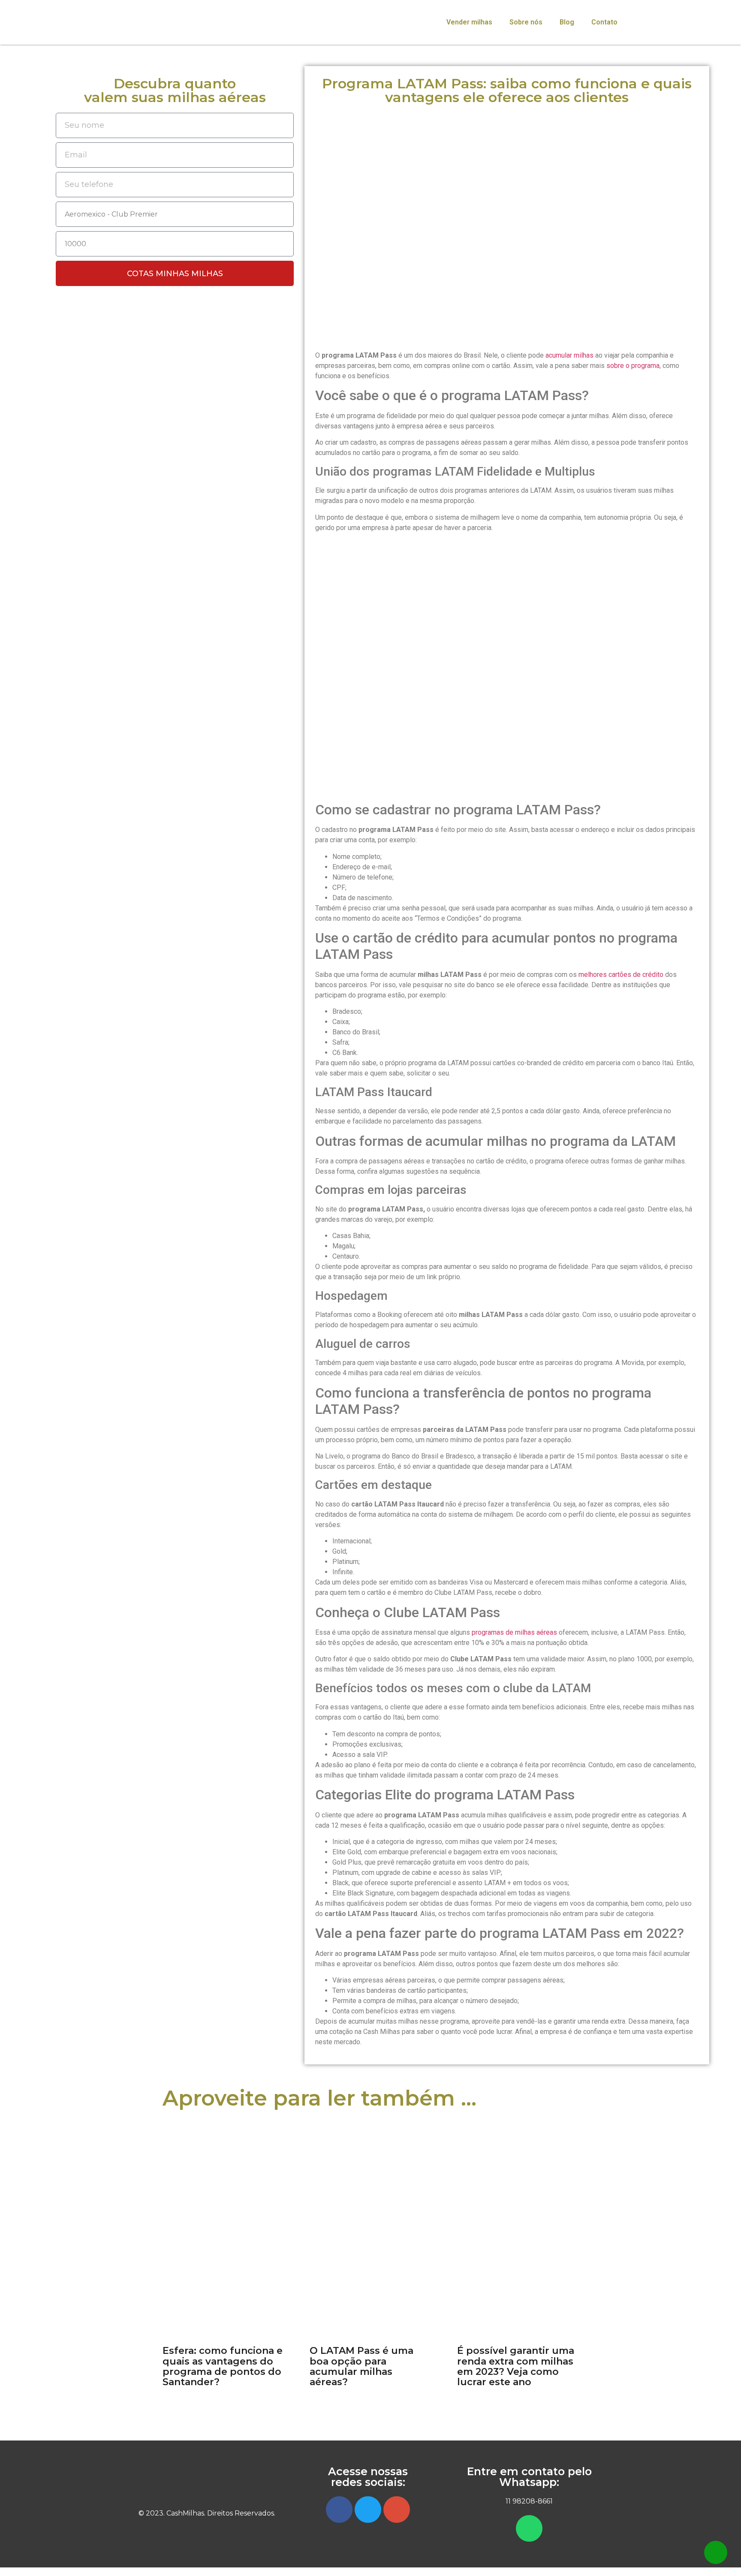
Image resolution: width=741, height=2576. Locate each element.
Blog (567, 22)
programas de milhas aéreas (514, 1632)
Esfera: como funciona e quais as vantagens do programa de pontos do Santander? (223, 2366)
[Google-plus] (397, 2510)
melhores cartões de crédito (621, 975)
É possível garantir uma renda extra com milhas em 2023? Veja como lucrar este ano (516, 2366)
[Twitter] (368, 2510)
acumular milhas (569, 355)
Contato (604, 22)
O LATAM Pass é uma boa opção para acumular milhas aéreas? (361, 2366)
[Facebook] (339, 2510)
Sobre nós (526, 22)
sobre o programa (633, 366)
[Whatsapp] (529, 2528)
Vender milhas (469, 22)
